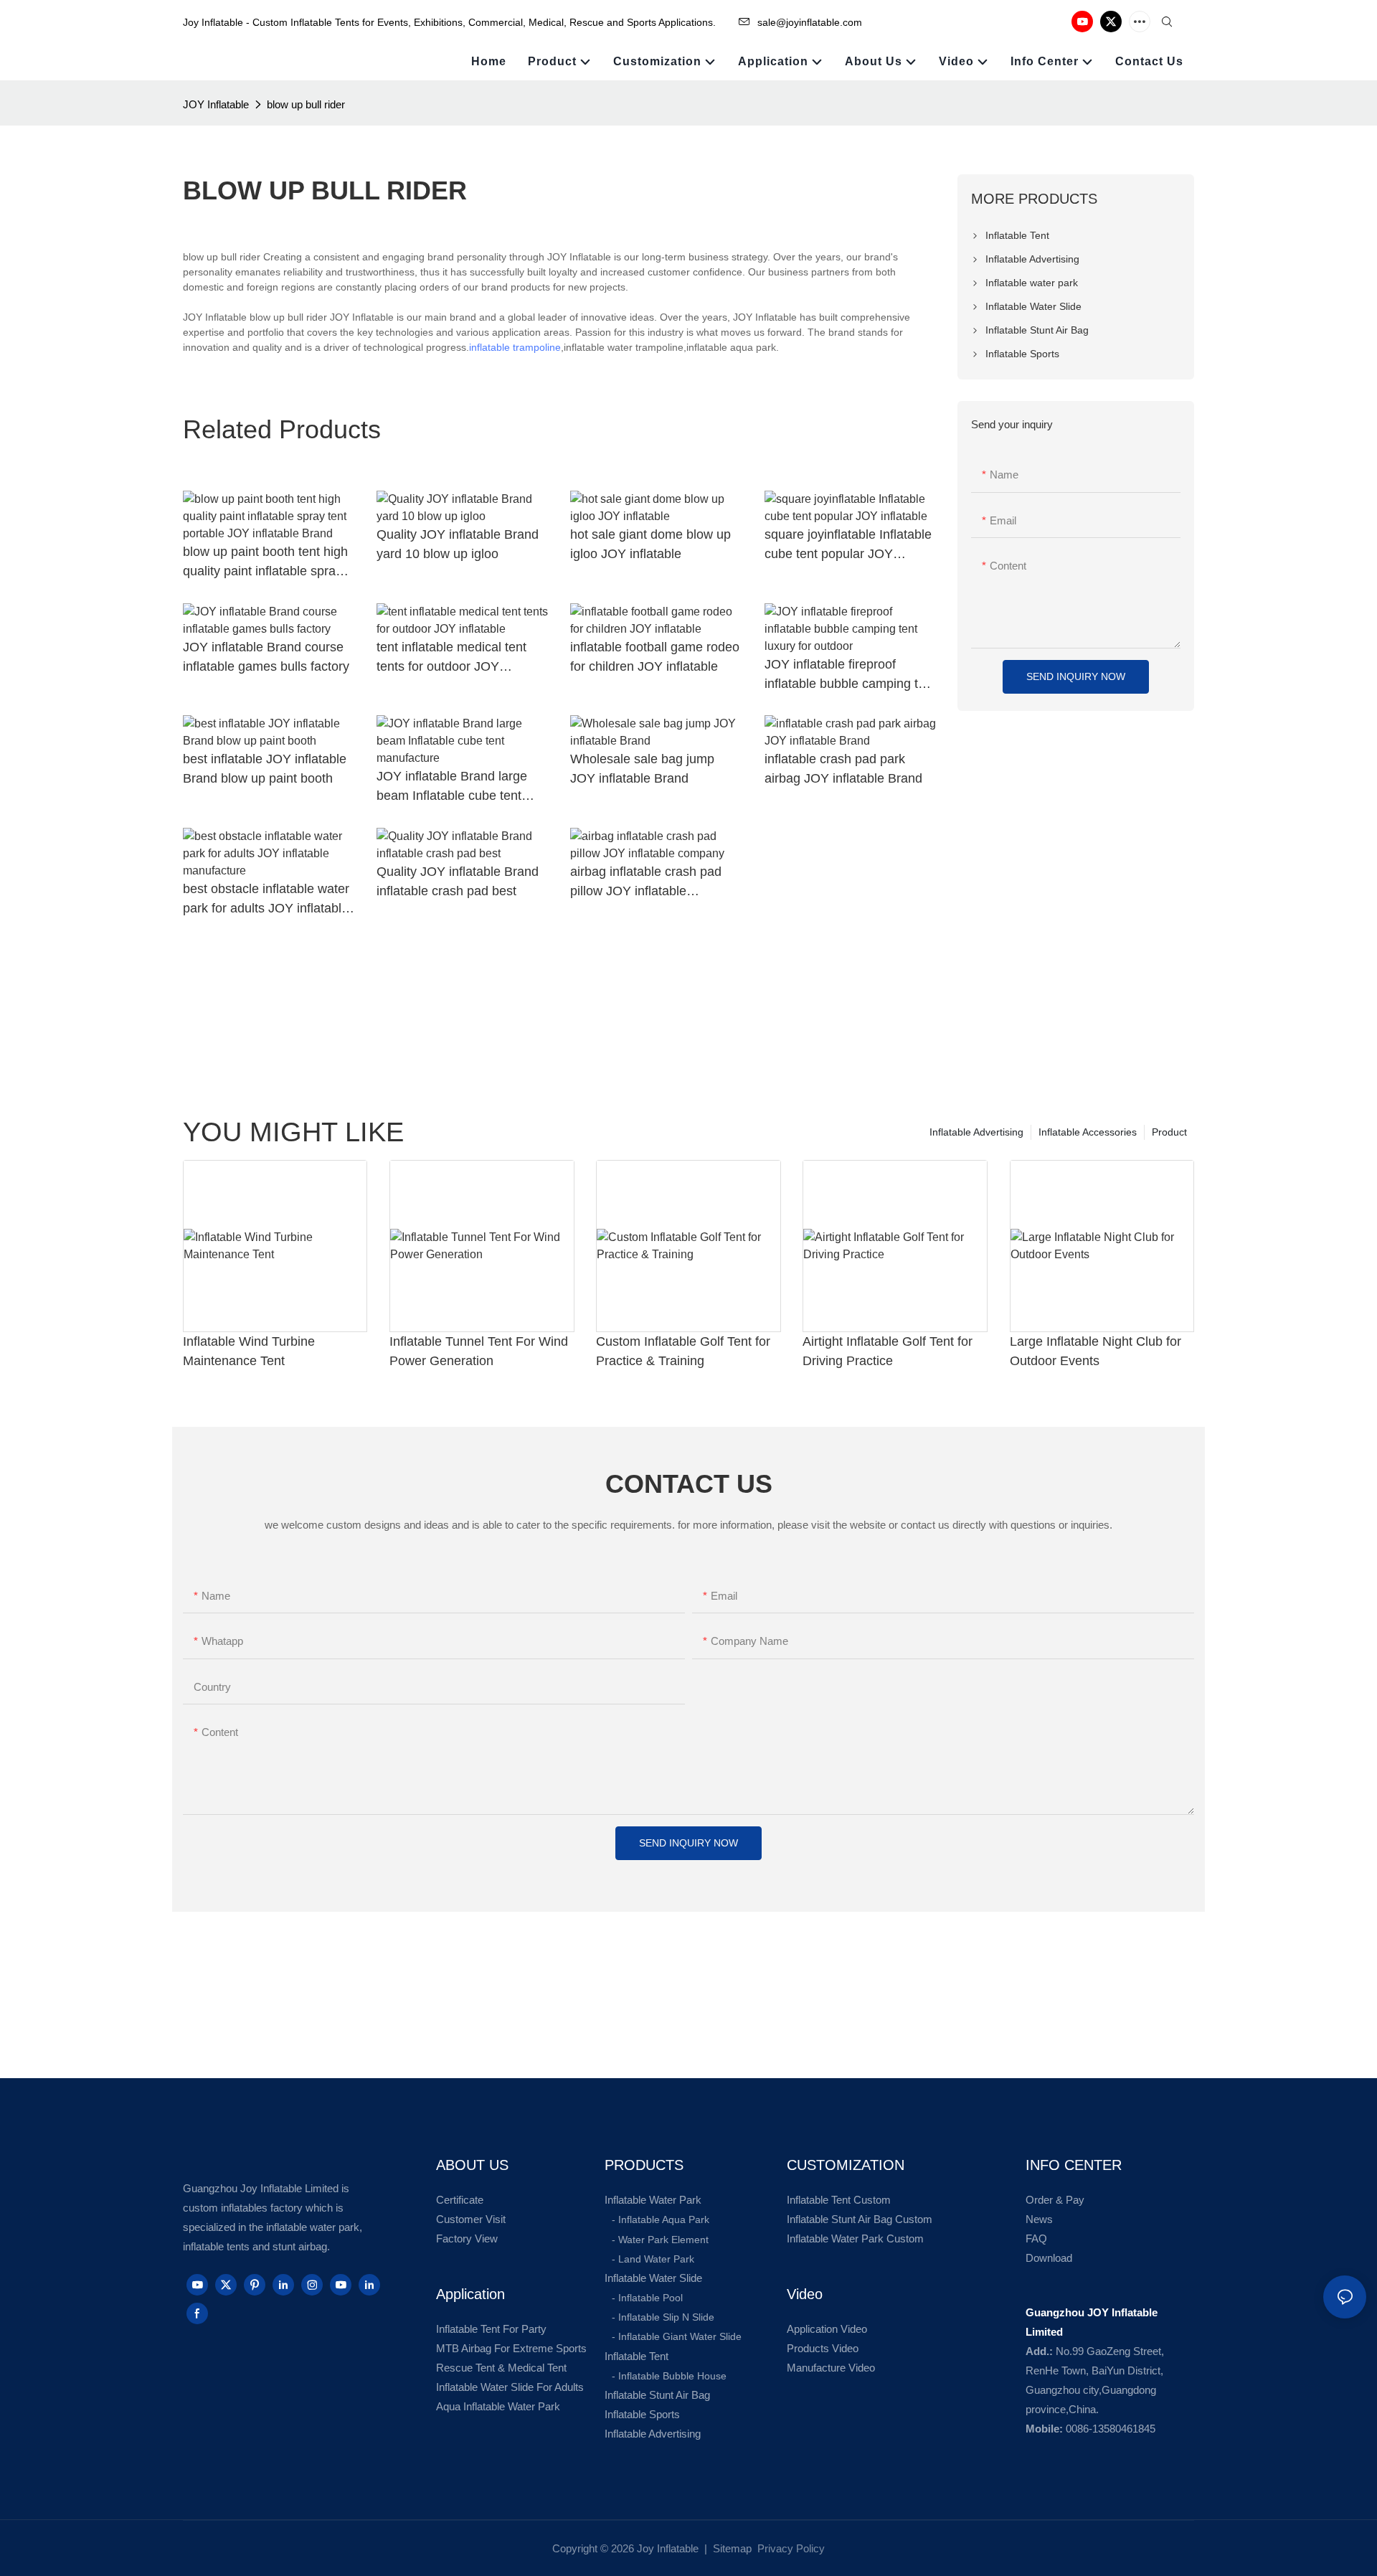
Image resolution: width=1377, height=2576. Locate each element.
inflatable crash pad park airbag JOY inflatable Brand (843, 769)
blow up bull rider (306, 104)
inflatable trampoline (515, 347)
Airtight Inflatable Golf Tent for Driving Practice (888, 1351)
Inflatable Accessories (1088, 1132)
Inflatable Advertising (976, 1132)
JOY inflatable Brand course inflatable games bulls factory (266, 657)
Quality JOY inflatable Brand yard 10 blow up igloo (458, 544)
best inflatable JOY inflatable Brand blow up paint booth (265, 769)
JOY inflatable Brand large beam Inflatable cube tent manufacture (452, 787)
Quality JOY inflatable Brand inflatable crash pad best (458, 881)
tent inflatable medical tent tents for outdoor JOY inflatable (451, 658)
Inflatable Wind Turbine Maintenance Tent (249, 1351)
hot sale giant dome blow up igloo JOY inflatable (650, 544)
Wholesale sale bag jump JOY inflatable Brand (642, 769)
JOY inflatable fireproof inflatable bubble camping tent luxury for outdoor (850, 675)
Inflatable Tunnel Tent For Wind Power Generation (479, 1351)
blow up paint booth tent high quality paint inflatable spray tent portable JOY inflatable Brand (265, 563)
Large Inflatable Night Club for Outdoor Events (1096, 1351)
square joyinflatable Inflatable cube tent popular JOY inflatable (848, 546)
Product (1169, 1132)
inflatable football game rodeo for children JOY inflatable (655, 657)
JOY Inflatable (216, 104)
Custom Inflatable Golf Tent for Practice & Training (683, 1351)
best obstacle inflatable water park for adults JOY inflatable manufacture (266, 900)
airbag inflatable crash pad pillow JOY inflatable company (646, 883)
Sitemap (731, 2548)
